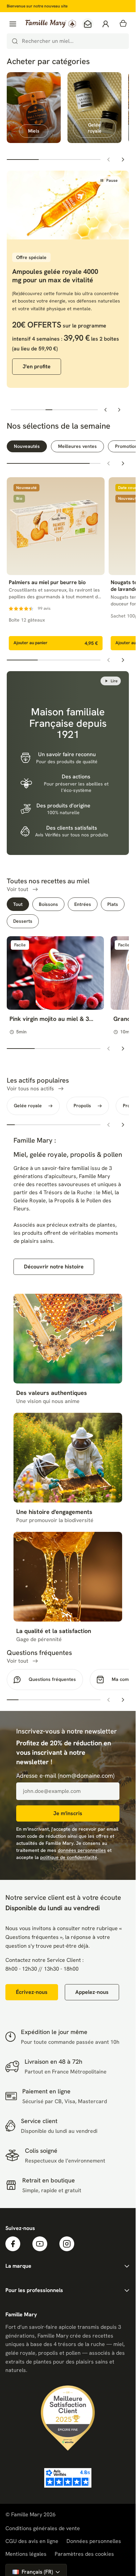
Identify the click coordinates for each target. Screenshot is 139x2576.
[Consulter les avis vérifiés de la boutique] (68, 2478)
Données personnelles (94, 2541)
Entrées (83, 904)
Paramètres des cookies (84, 2554)
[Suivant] (123, 160)
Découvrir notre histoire (54, 1267)
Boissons (48, 904)
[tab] (20, 410)
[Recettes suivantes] (123, 1049)
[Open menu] (13, 24)
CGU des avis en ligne (32, 2541)
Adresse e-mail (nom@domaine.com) (65, 1776)
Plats (113, 904)
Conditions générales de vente (43, 2528)
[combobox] (68, 41)
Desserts (23, 921)
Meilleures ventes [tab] (77, 446)
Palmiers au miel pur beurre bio (47, 582)
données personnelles (82, 1850)
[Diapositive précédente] (106, 410)
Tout (18, 904)
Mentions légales (26, 2554)
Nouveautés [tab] (27, 446)
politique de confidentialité (69, 1857)
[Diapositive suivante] (119, 410)
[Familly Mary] (51, 24)
